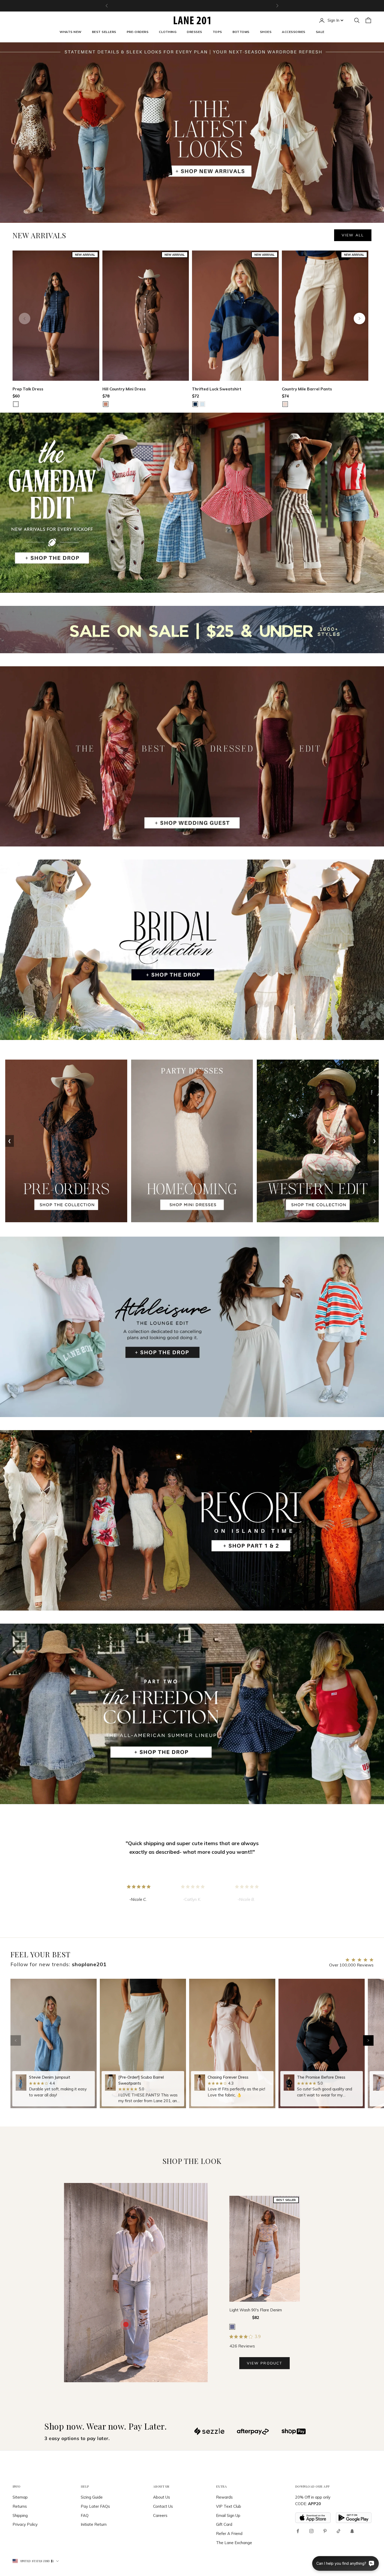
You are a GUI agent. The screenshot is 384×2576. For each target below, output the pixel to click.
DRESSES (194, 32)
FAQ (85, 2515)
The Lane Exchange (234, 2543)
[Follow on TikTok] (339, 2531)
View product (264, 2363)
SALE (320, 32)
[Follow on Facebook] (298, 2531)
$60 (16, 396)
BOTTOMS (241, 32)
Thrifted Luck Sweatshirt (217, 389)
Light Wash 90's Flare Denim (256, 2310)
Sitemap (20, 2497)
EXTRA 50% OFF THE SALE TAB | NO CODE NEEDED (192, 6)
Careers (160, 2515)
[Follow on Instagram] (311, 2531)
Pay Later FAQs (95, 2506)
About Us (162, 2497)
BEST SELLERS (104, 32)
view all (353, 235)
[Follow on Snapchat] (352, 2531)
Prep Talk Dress (28, 389)
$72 (196, 396)
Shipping (20, 2515)
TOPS (217, 32)
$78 (106, 396)
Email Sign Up (228, 2515)
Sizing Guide (92, 2497)
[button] (368, 2040)
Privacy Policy (25, 2524)
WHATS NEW (70, 32)
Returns (20, 2506)
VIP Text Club (229, 2506)
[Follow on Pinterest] (325, 2531)
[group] (54, 2043)
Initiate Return (94, 2524)
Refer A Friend (229, 2534)
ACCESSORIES (293, 32)
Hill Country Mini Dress (124, 389)
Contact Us (163, 2506)
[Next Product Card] (359, 319)
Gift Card (224, 2524)
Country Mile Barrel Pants (307, 389)
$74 (285, 396)
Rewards (224, 2497)
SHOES (266, 32)
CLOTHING (168, 32)
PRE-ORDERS (138, 32)
